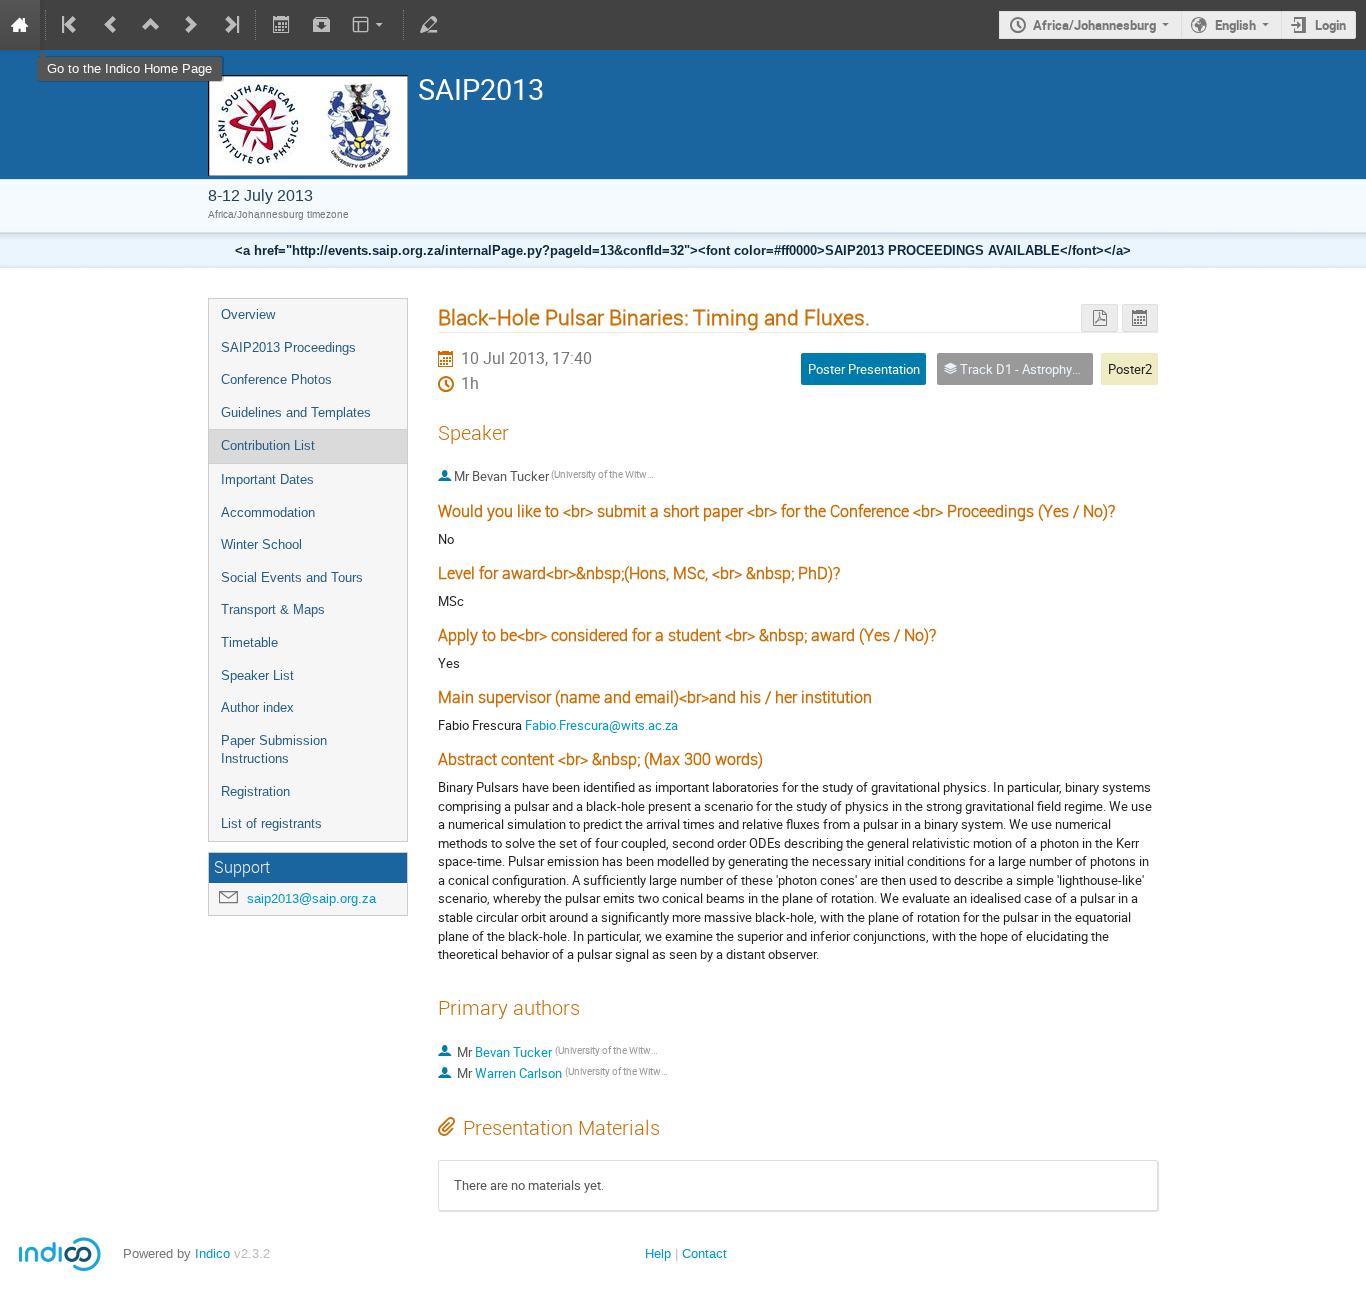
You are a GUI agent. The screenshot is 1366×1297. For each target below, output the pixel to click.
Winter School (261, 544)
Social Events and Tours (292, 577)
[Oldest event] (71, 25)
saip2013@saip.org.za (311, 898)
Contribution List (268, 445)
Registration (255, 791)
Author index (257, 707)
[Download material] (321, 25)
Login (1330, 25)
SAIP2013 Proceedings (288, 347)
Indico (212, 1253)
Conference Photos (276, 379)
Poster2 (1130, 369)
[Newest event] (230, 25)
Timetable (249, 642)
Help (658, 1253)
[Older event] (111, 25)
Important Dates (267, 479)
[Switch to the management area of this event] (429, 25)
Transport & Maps (273, 609)
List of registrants (271, 823)
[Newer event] (191, 25)
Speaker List (257, 675)
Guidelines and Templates (296, 412)
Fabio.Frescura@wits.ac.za (601, 725)
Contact (704, 1253)
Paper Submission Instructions (274, 750)
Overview (248, 314)
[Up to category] (151, 25)
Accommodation (268, 512)
